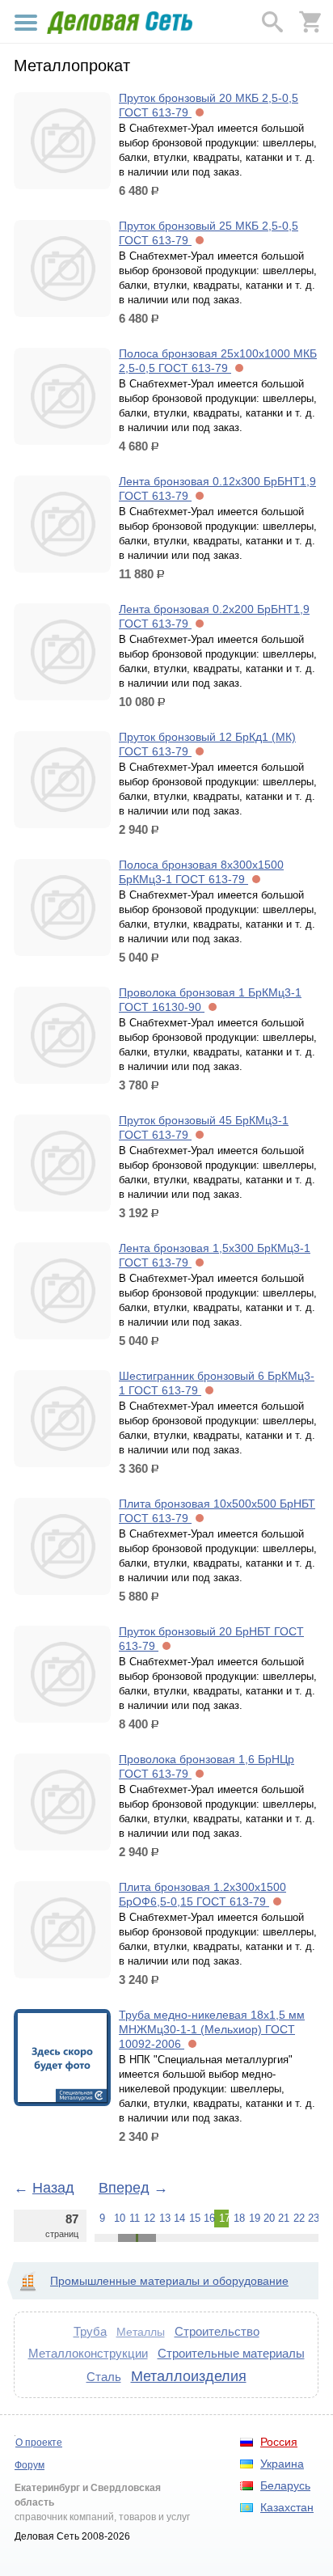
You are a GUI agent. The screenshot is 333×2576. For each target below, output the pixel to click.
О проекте (39, 2443)
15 (194, 2218)
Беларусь (285, 2485)
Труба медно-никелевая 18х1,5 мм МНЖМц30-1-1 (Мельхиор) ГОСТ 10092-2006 (212, 2029)
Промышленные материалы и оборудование (169, 2281)
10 (119, 2218)
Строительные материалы (231, 2353)
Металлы (141, 2332)
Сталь (104, 2377)
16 (209, 2218)
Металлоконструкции (88, 2353)
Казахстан (287, 2507)
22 (298, 2218)
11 (134, 2218)
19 (254, 2218)
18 (238, 2218)
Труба (90, 2331)
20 (268, 2218)
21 (283, 2218)
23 (313, 2218)
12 (149, 2218)
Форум (30, 2465)
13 (164, 2218)
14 (179, 2218)
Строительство (217, 2331)
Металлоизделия (189, 2376)
